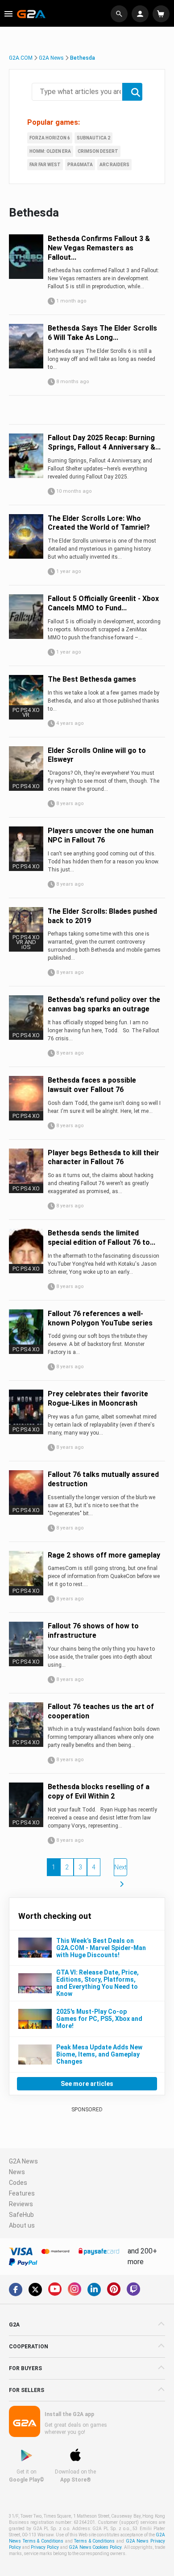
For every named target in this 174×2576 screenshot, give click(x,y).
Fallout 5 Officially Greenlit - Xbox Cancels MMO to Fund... (103, 603)
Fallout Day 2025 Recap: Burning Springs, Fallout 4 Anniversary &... (104, 442)
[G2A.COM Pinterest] (114, 2289)
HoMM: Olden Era (50, 151)
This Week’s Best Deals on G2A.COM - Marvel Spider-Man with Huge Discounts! (101, 1948)
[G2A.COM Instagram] (75, 2289)
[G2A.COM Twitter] (35, 2290)
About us (22, 2225)
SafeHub (21, 2215)
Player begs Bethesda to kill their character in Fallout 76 (104, 1157)
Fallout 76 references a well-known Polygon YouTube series (100, 1318)
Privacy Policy (45, 2547)
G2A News (51, 58)
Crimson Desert (98, 151)
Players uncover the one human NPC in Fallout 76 (101, 835)
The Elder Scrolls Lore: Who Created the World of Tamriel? (99, 523)
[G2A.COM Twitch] (133, 2289)
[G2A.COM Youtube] (55, 2289)
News (17, 2172)
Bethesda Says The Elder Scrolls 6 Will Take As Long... (102, 333)
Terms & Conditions (94, 2541)
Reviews (21, 2204)
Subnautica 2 (93, 138)
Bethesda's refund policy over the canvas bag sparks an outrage (104, 1004)
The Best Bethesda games (92, 679)
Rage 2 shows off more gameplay (104, 1555)
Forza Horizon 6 (50, 138)
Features (22, 2193)
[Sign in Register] (141, 14)
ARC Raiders (114, 165)
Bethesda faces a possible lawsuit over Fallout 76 (92, 1085)
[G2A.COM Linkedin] (94, 2290)
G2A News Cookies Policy (95, 2547)
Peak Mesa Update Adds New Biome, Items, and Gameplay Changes (99, 2054)
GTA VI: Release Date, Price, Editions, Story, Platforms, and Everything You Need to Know (97, 1983)
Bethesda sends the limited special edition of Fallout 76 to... (101, 1238)
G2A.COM (21, 58)
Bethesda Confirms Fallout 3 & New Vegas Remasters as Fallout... (99, 248)
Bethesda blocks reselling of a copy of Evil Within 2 (99, 1791)
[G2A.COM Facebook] (16, 2290)
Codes (18, 2183)
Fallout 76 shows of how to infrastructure (93, 1631)
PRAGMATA (80, 165)
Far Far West (45, 165)
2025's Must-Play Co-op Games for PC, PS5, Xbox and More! (99, 2019)
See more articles (87, 2084)
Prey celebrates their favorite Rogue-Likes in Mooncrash (98, 1398)
